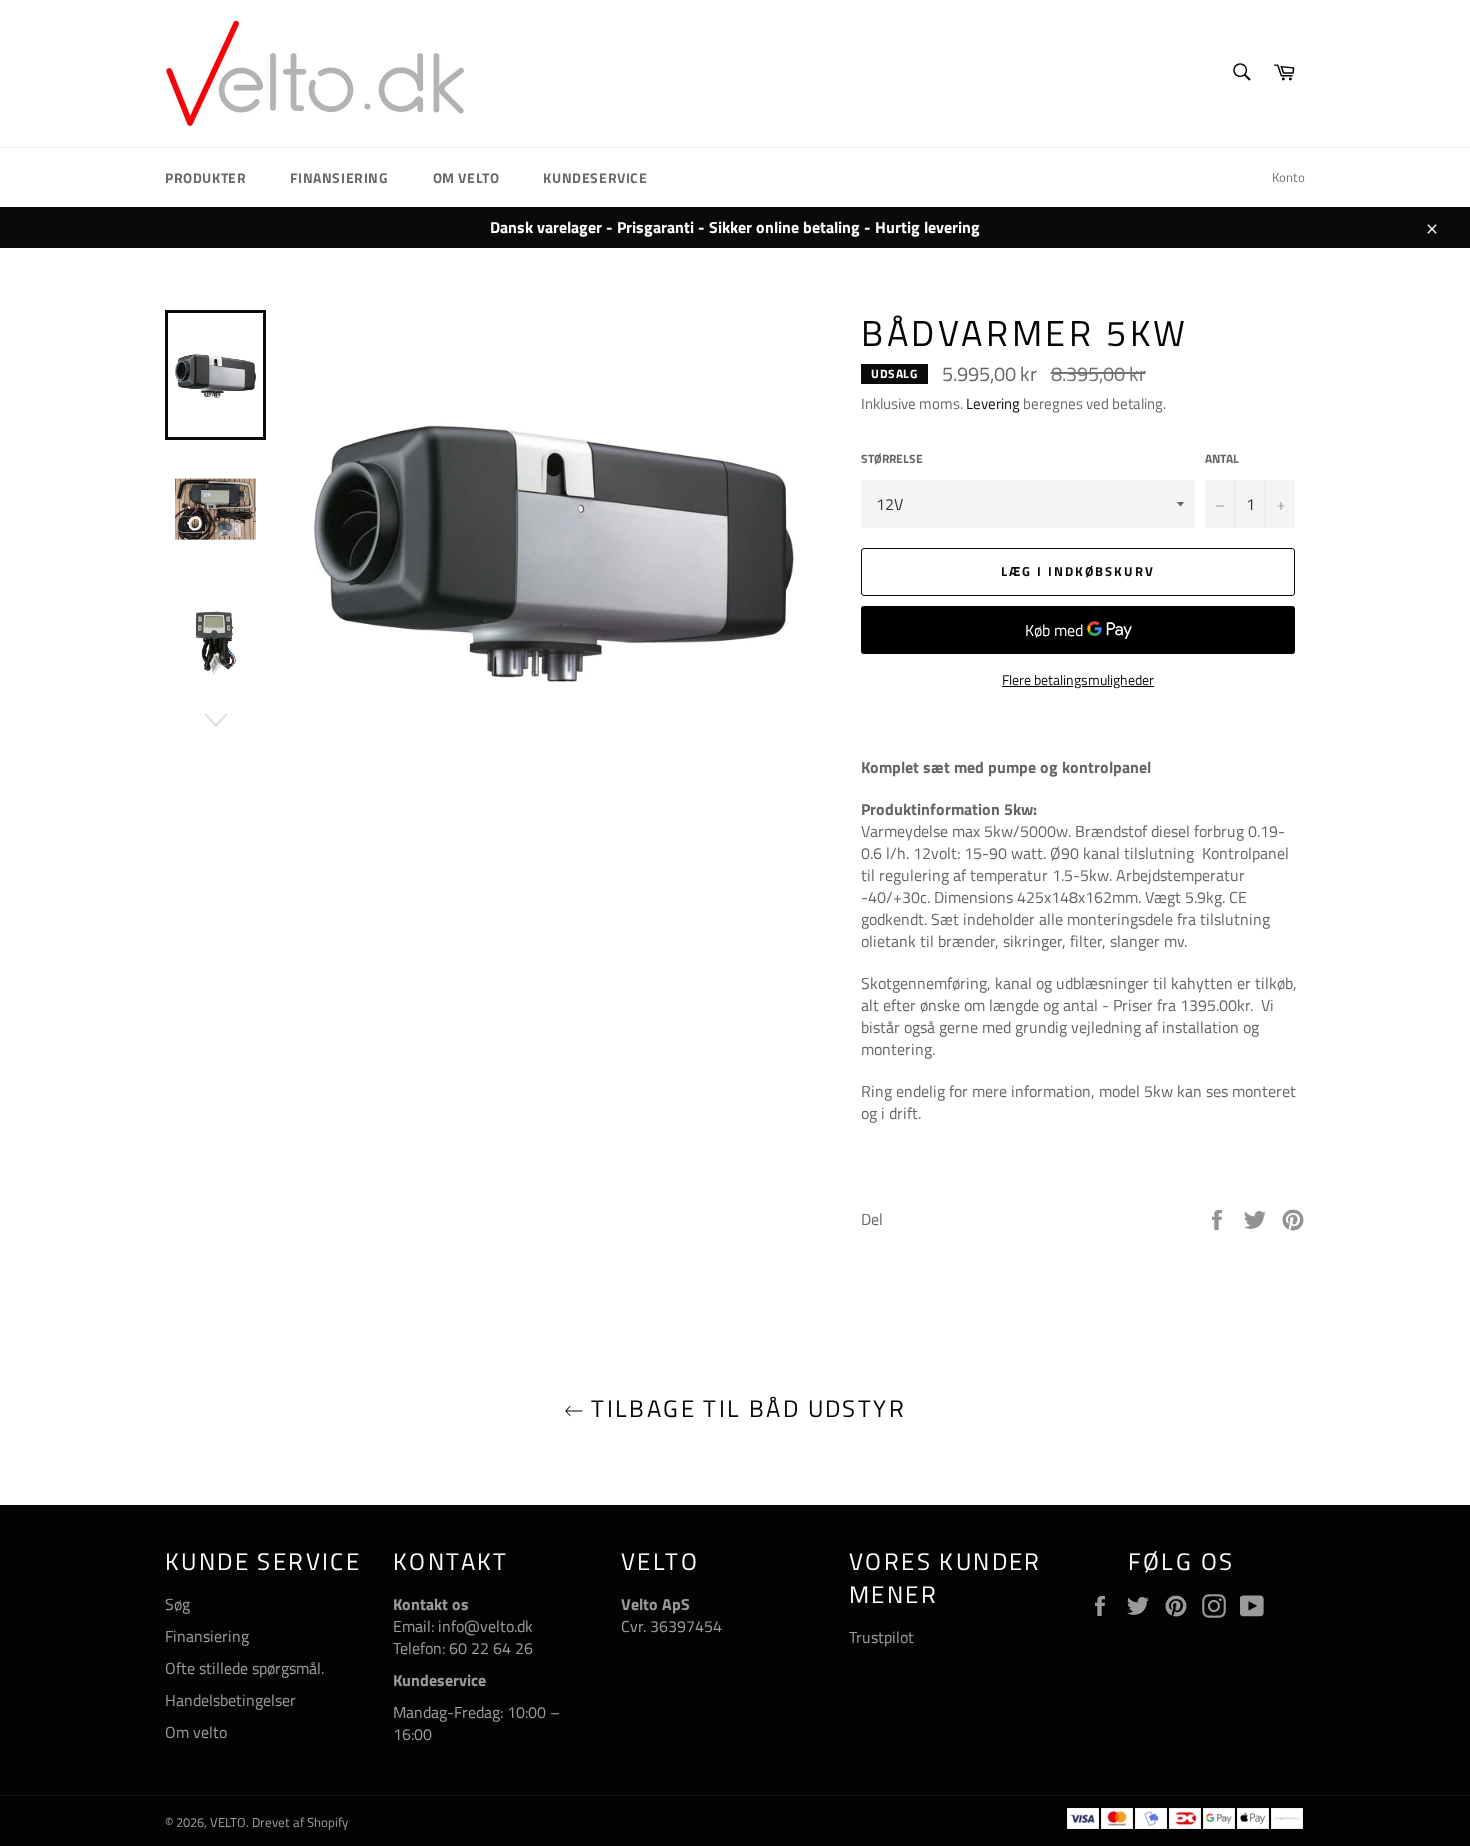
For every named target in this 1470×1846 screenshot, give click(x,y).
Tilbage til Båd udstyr (745, 1408)
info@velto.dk (483, 1626)
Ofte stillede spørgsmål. (244, 1668)
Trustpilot (881, 1637)
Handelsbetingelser (230, 1700)
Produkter (205, 177)
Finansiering (339, 177)
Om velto (466, 177)
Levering (993, 403)
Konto (1288, 177)
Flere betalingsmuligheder (1078, 679)
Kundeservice (595, 177)
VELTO (228, 1822)
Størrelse (892, 459)
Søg (177, 1604)
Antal (1222, 459)
